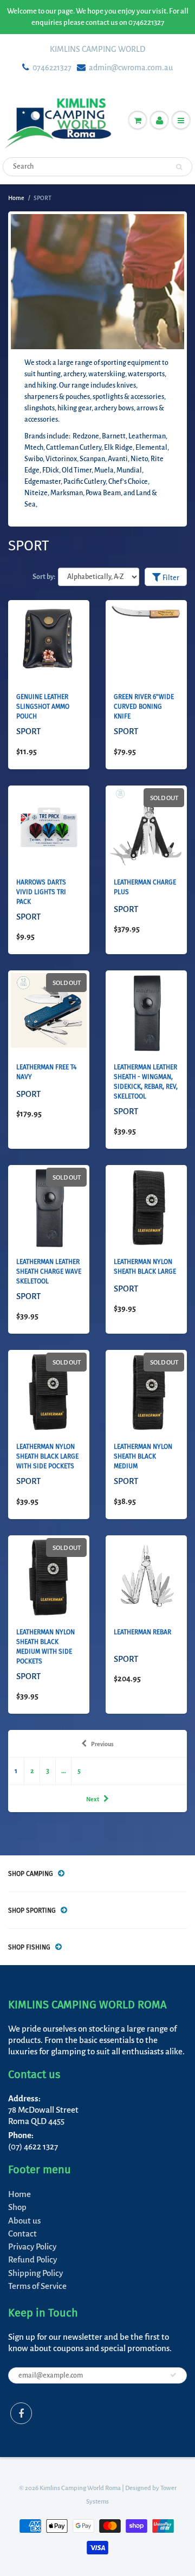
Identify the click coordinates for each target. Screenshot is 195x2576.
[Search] (179, 167)
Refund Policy (32, 2259)
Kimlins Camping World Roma (80, 2488)
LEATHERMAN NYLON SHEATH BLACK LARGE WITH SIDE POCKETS (47, 1456)
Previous (102, 1744)
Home (16, 198)
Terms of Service (37, 2286)
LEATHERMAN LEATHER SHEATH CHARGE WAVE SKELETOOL (49, 1272)
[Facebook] (21, 2413)
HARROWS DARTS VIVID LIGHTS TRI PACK (41, 892)
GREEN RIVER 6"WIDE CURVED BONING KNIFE (144, 707)
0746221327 (52, 68)
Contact (22, 2234)
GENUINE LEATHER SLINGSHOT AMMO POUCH (43, 707)
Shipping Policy (35, 2273)
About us (24, 2221)
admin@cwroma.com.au (131, 68)
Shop (17, 2207)
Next (93, 1799)
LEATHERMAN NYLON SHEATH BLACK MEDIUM (143, 1456)
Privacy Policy (32, 2246)
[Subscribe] (173, 2375)
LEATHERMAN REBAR (142, 1632)
